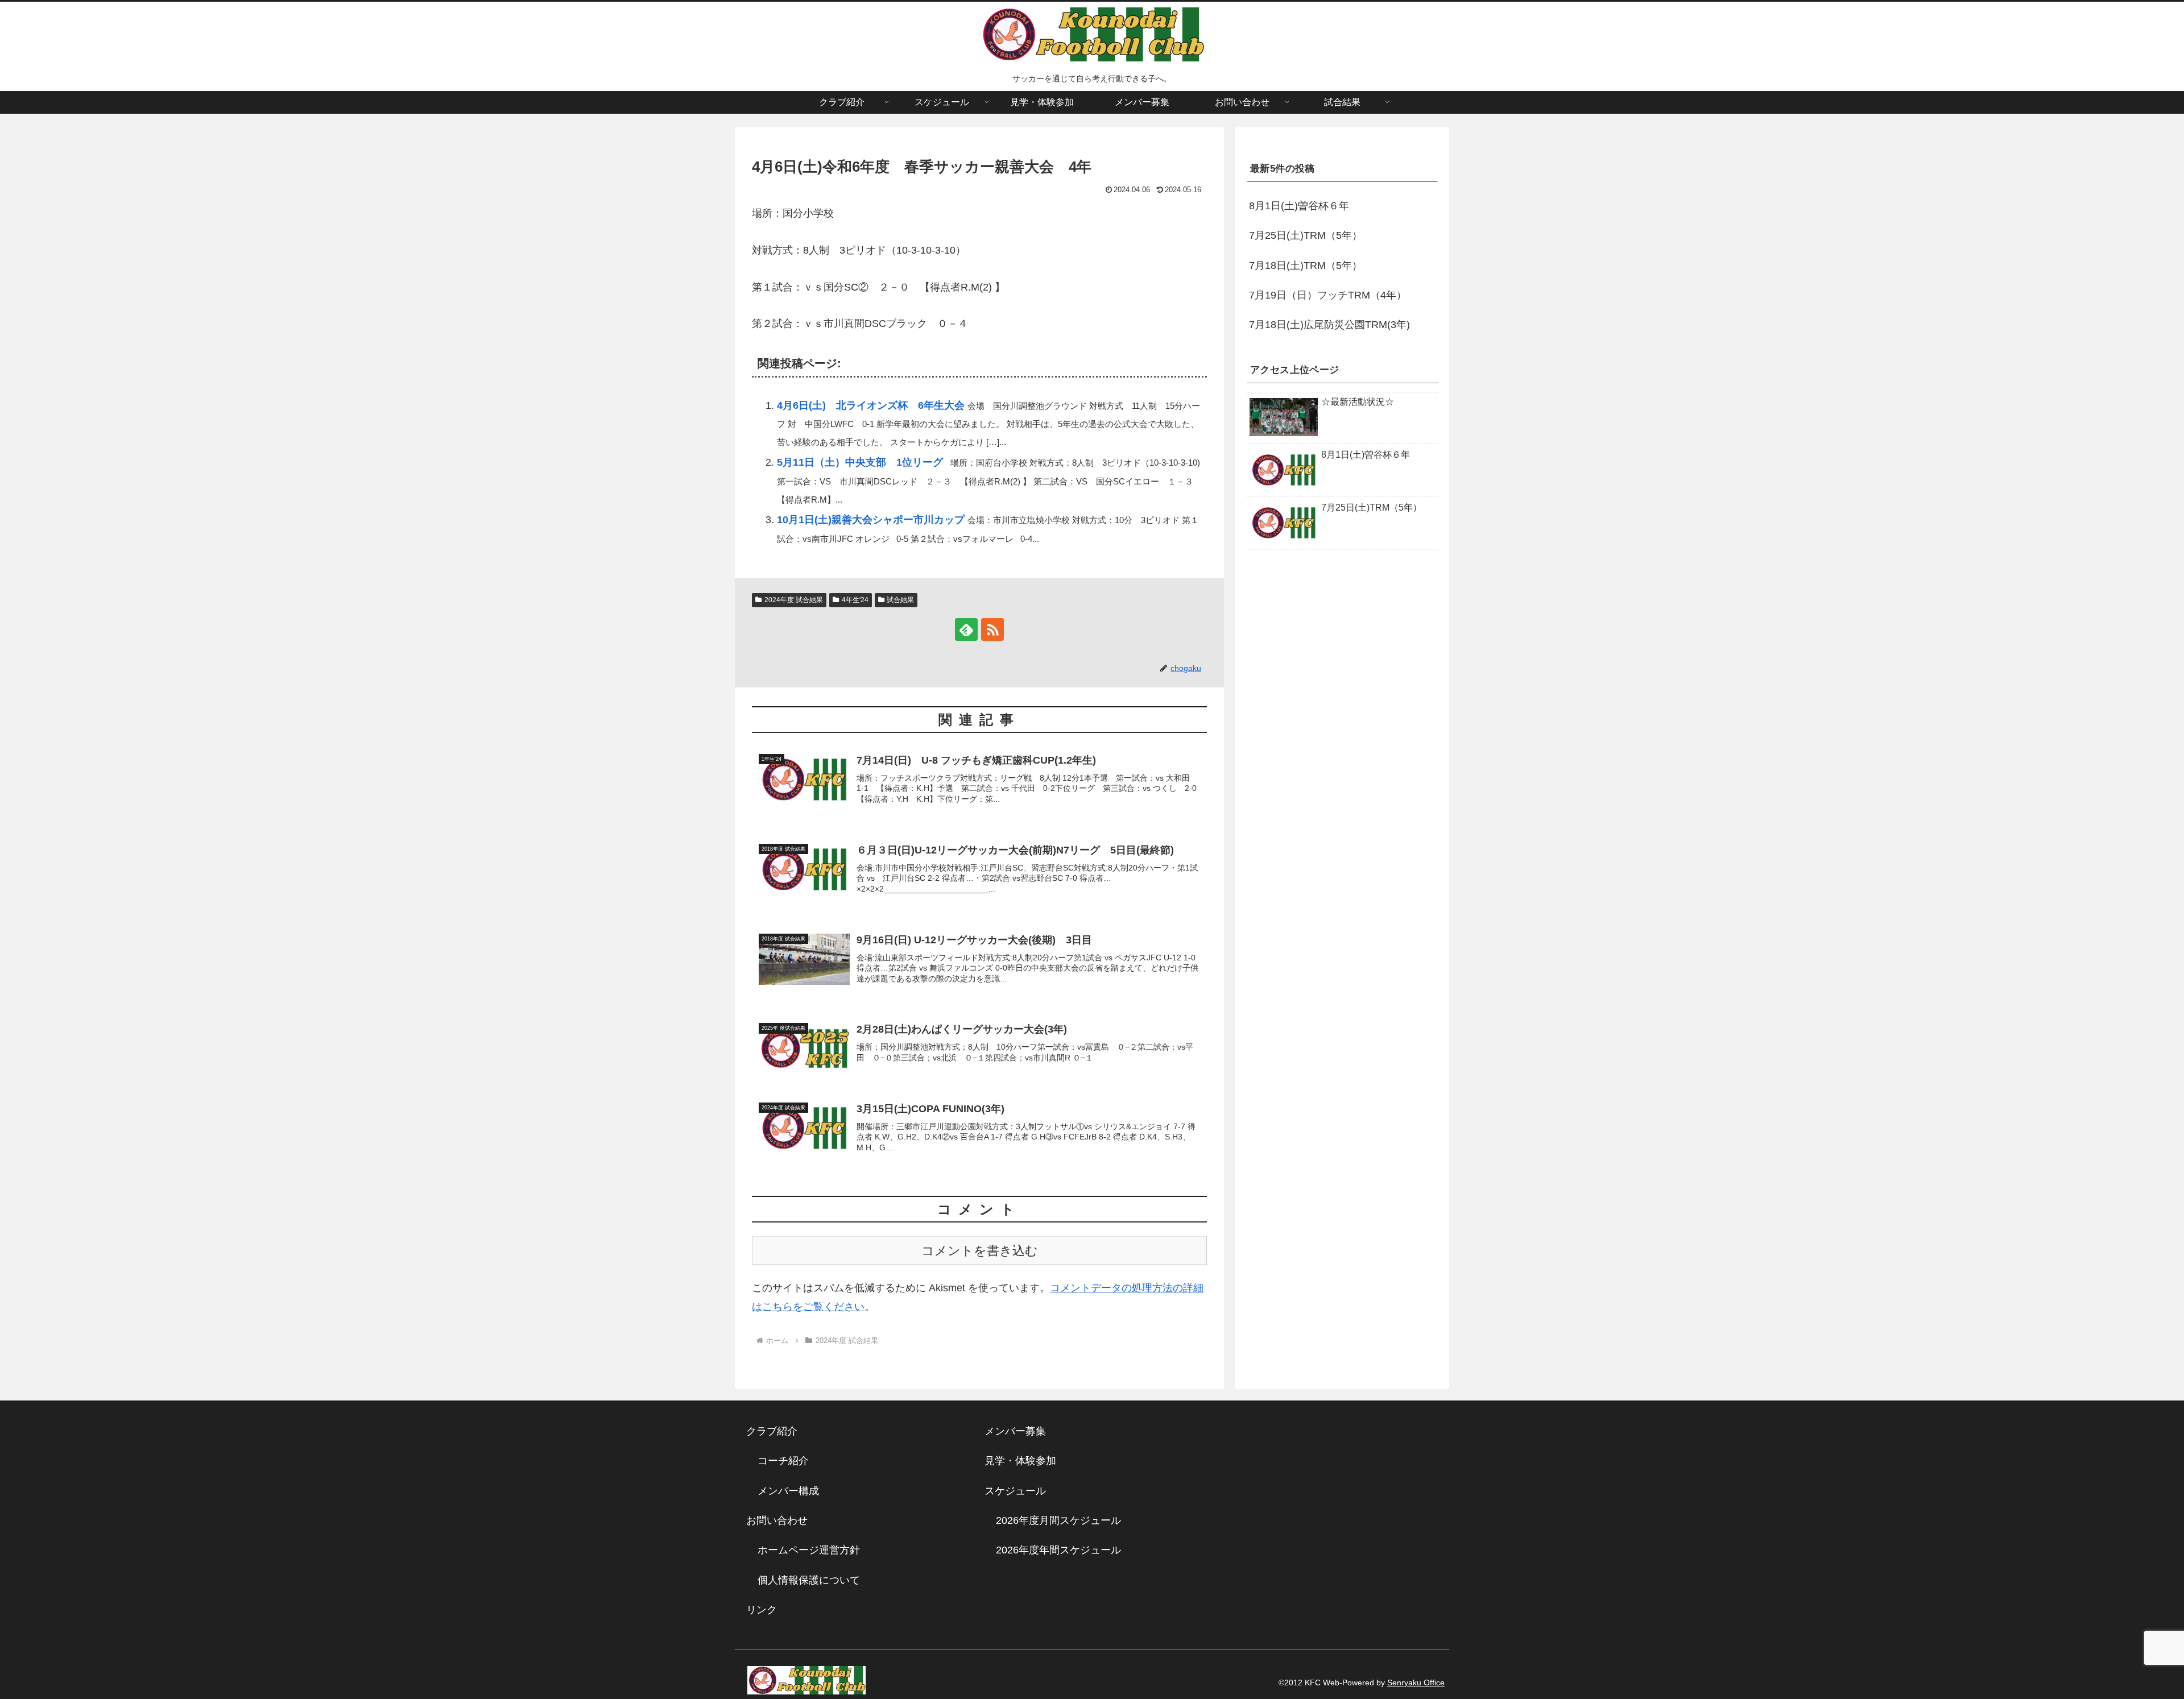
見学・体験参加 (1020, 1461)
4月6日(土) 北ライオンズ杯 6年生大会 (871, 405)
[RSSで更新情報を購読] (992, 629)
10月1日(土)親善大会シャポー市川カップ (871, 520)
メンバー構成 (788, 1491)
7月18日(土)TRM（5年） (1306, 266)
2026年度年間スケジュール (1058, 1550)
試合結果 (900, 600)
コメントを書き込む (980, 1251)
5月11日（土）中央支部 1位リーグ (860, 462)
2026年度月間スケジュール (1058, 1520)
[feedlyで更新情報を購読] (966, 629)
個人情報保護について (809, 1580)
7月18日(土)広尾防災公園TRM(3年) (1329, 325)
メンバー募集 (1015, 1431)
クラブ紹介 (777, 1431)
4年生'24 (855, 600)
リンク (762, 1610)
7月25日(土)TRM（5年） (1306, 236)
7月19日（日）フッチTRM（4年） (1328, 295)
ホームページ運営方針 (809, 1550)
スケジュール (1015, 1491)
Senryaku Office (1416, 1683)
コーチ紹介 (783, 1461)
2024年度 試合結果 (794, 600)
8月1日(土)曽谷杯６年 (1299, 206)
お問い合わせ (777, 1520)
